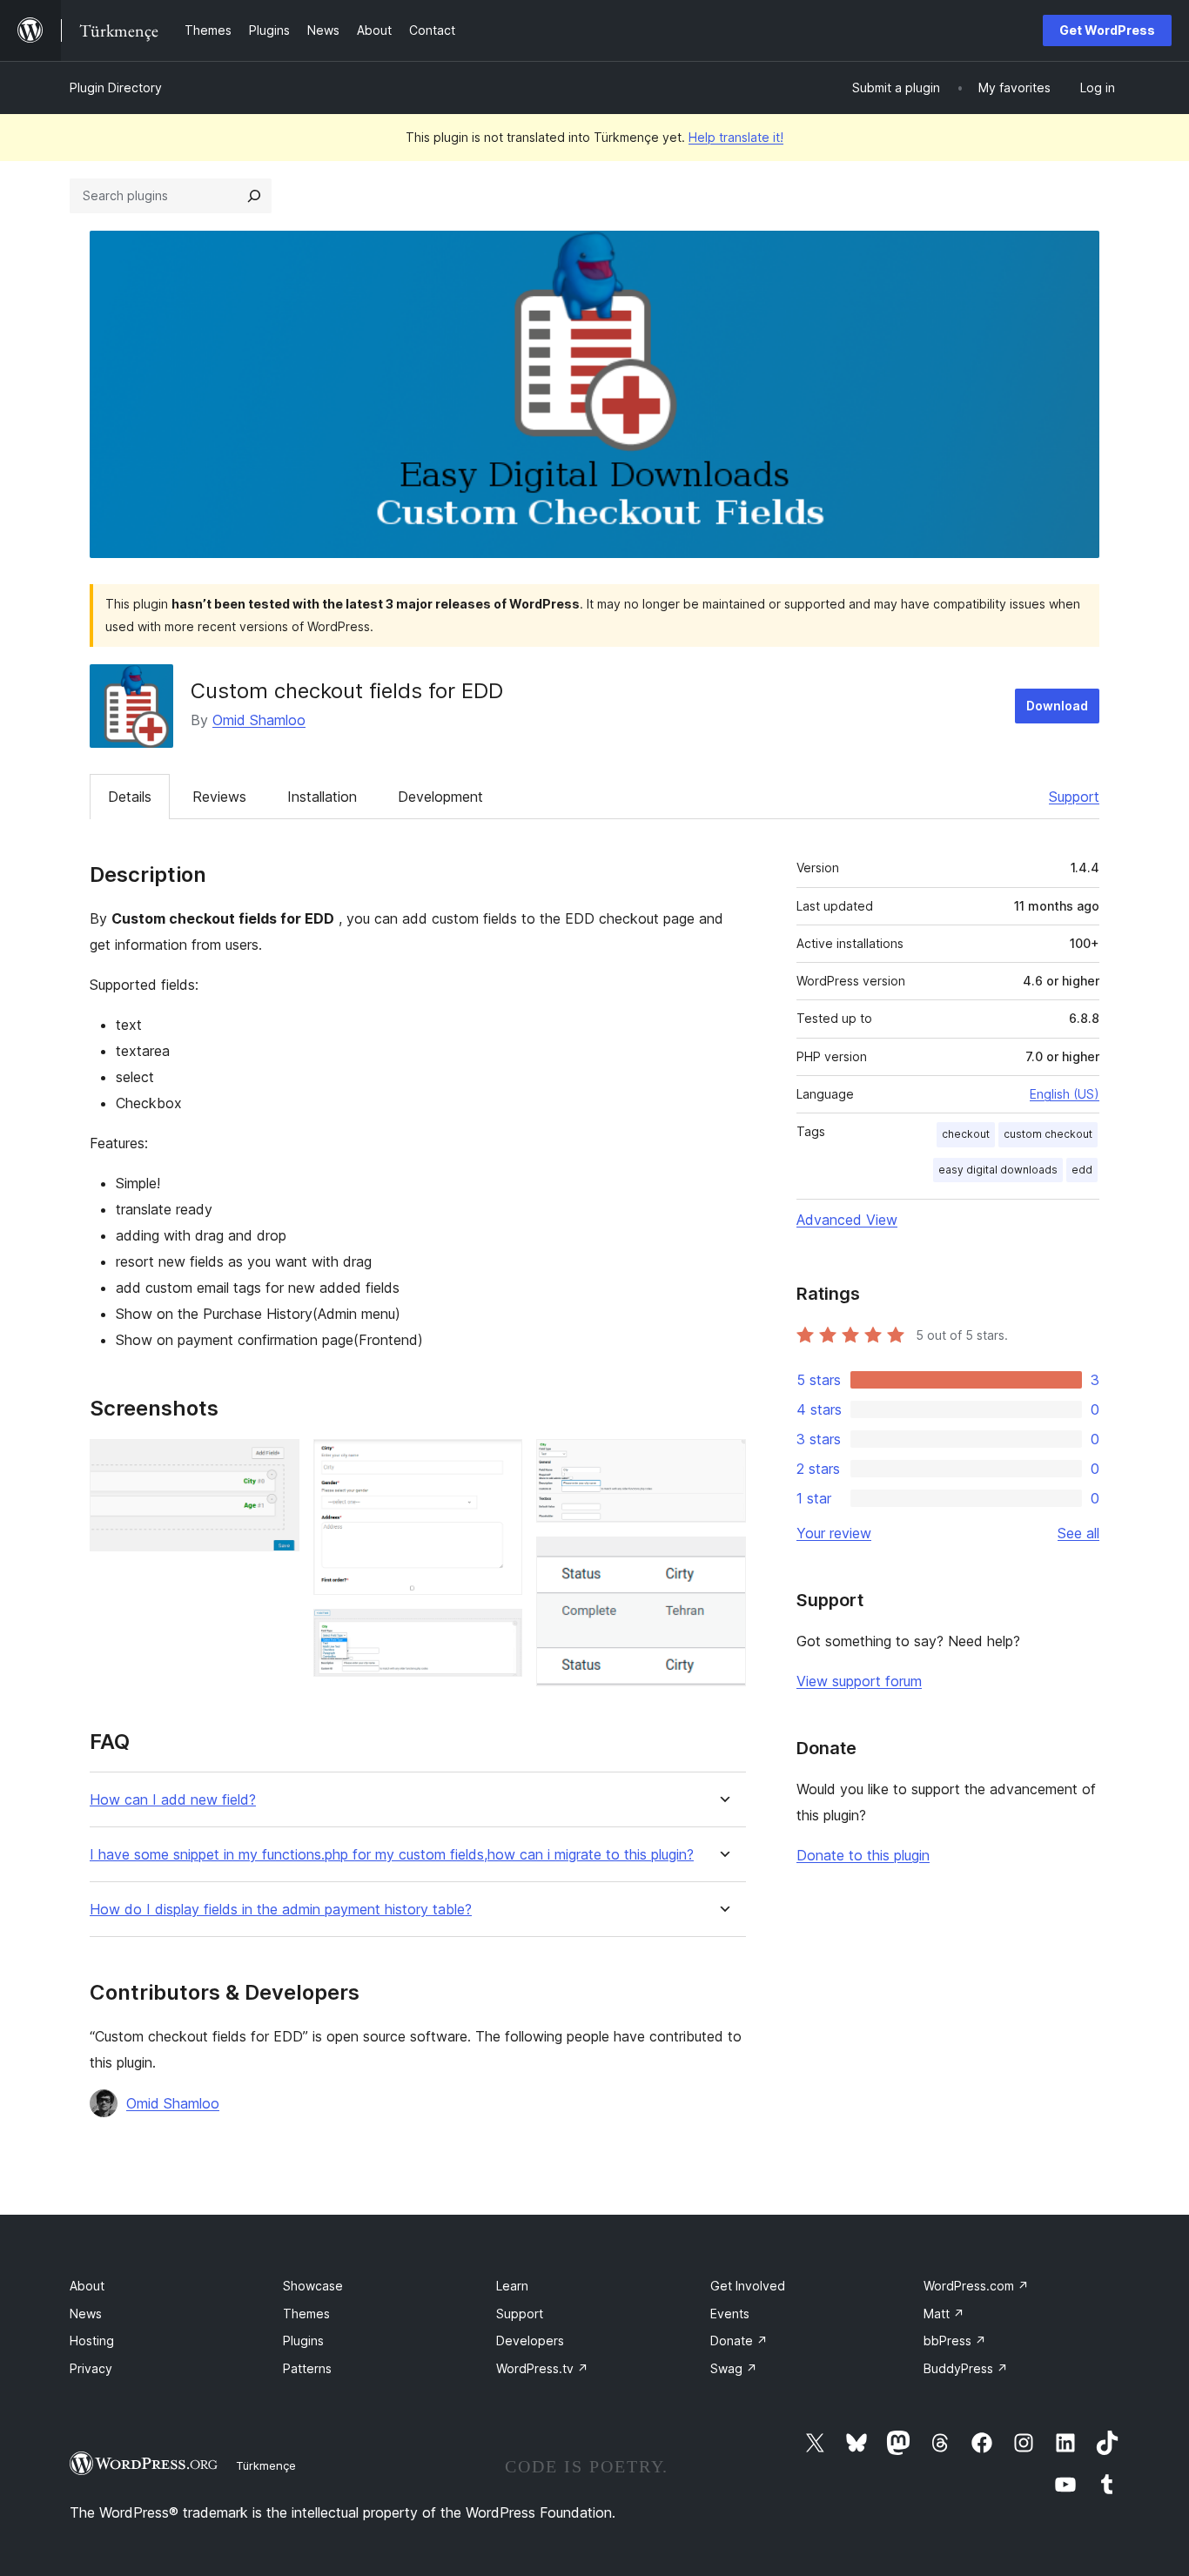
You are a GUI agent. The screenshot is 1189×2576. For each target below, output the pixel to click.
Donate (739, 2341)
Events (730, 2314)
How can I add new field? (173, 1800)
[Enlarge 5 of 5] (722, 1560)
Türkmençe (266, 2465)
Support (1074, 797)
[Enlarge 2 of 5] (499, 1463)
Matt (944, 2314)
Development (440, 797)
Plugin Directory (116, 87)
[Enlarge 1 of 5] (276, 1463)
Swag (734, 2368)
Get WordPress (1107, 30)
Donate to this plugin (863, 1855)
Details (130, 797)
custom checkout (1048, 1134)
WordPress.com (976, 2286)
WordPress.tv (542, 2368)
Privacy (91, 2368)
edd (1082, 1170)
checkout (966, 1134)
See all (1078, 1533)
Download (1057, 706)
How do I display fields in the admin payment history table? (281, 1910)
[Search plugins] (254, 196)
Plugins (303, 2341)
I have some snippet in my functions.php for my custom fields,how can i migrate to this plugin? (392, 1855)
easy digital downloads (998, 1170)
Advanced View (847, 1220)
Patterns (307, 2368)
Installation (322, 797)
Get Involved (748, 2286)
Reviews (219, 797)
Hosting (92, 2341)
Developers (530, 2341)
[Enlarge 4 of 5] (722, 1463)
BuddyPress (966, 2368)
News (86, 2314)
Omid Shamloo (259, 720)
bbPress (955, 2341)
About (87, 2286)
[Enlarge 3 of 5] (499, 1632)
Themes (306, 2314)
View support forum (859, 1681)
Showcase (313, 2286)
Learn (512, 2286)
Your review (834, 1533)
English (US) (1065, 1094)
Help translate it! (736, 137)
